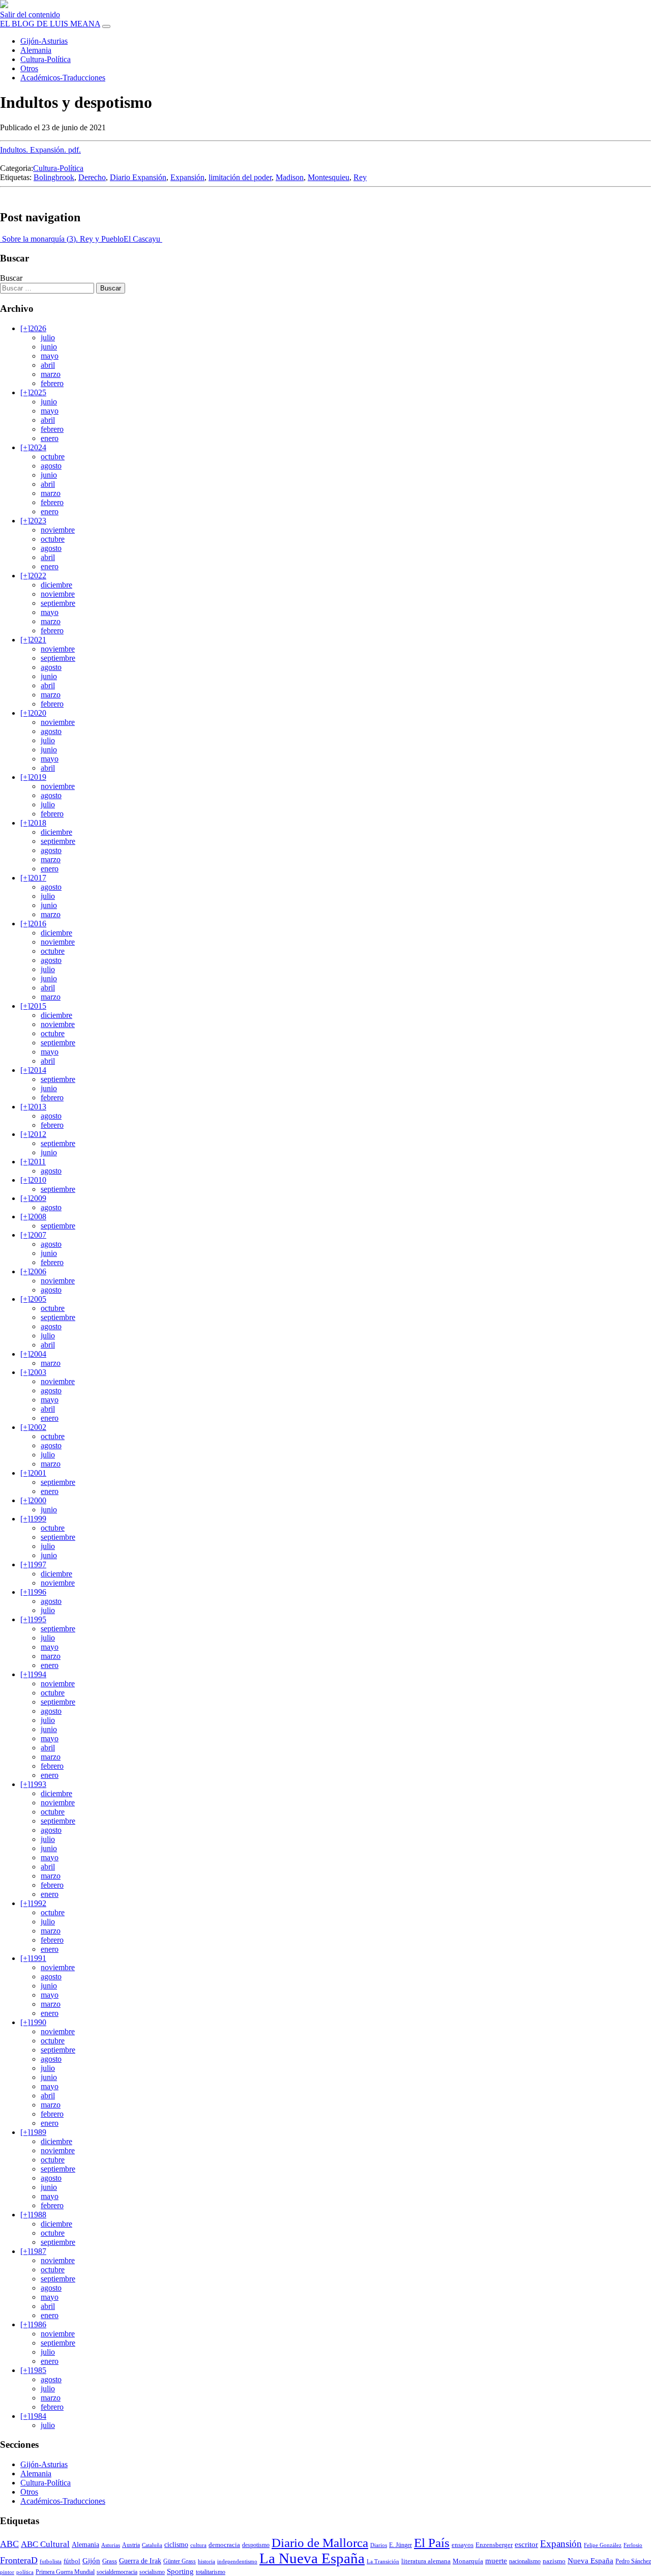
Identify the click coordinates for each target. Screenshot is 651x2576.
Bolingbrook (54, 177)
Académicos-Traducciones (63, 78)
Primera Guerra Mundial (65, 2572)
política (25, 2572)
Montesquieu (329, 177)
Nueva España (590, 2561)
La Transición (383, 2562)
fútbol (72, 2561)
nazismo (554, 2561)
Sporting (180, 2571)
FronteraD (19, 2560)
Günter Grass (180, 2561)
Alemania (36, 50)
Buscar (11, 278)
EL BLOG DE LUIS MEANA (50, 24)
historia (206, 2562)
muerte (496, 2560)
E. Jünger (401, 2545)
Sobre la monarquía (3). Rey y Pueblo (62, 239)
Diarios (379, 2545)
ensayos (463, 2545)
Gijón (91, 2561)
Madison (290, 177)
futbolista (51, 2562)
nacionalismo (525, 2561)
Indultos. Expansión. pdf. (40, 150)
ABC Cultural (45, 2544)
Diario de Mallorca (320, 2543)
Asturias (111, 2545)
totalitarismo (211, 2572)
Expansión (187, 177)
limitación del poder (240, 177)
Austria (131, 2545)
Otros (29, 68)
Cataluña (152, 2545)
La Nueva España (312, 2558)
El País (432, 2543)
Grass (110, 2561)
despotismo (256, 2545)
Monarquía (468, 2561)
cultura (198, 2545)
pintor (7, 2572)
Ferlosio (633, 2545)
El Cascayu (143, 239)
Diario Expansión (138, 177)
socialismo (152, 2572)
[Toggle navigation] (106, 26)
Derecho (92, 177)
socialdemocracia (117, 2572)
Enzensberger (494, 2545)
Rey (360, 177)
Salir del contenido (30, 14)
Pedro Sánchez (633, 2561)
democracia (224, 2545)
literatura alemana (426, 2561)
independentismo (237, 2562)
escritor (526, 2544)
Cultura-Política (46, 59)
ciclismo (176, 2545)
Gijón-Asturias (44, 41)
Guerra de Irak (140, 2561)
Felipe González (603, 2545)
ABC (9, 2544)
